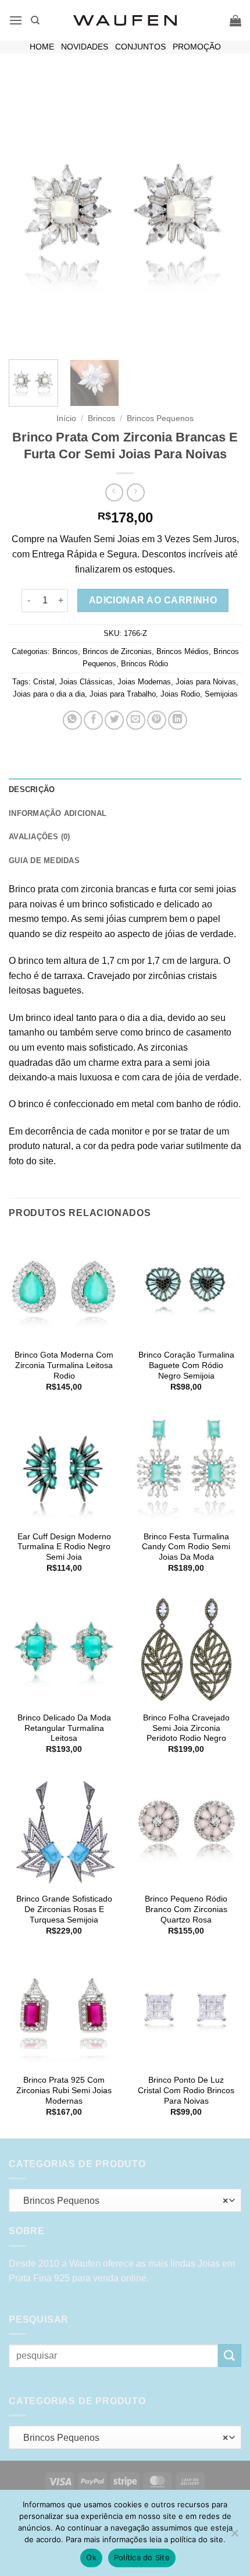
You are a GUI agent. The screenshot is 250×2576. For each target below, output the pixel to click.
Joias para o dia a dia (49, 694)
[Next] (222, 214)
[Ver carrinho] (235, 20)
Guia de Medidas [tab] (44, 861)
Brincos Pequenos (160, 418)
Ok (91, 2557)
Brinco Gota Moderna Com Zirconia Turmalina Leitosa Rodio (64, 1365)
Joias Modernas (144, 682)
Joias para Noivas (206, 682)
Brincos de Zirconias (117, 651)
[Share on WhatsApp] (72, 720)
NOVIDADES (85, 47)
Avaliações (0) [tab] (40, 837)
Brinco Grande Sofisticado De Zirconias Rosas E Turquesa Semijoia (64, 1909)
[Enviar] (230, 2356)
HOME (42, 47)
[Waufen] (125, 20)
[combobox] (125, 2200)
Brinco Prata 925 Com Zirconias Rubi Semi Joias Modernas (64, 2090)
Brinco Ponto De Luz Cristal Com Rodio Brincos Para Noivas (186, 2090)
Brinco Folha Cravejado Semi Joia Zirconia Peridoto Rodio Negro (186, 1728)
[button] (16, 20)
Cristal (44, 682)
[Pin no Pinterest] (157, 720)
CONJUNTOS (140, 47)
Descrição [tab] (32, 789)
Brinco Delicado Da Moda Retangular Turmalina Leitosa (64, 1728)
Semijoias (221, 694)
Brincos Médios (183, 651)
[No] (234, 2536)
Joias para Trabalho (123, 694)
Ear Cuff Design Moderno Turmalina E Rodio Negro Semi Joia (64, 1547)
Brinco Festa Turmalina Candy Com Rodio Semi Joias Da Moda (186, 1547)
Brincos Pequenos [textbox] (122, 2201)
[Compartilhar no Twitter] (114, 720)
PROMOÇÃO (197, 47)
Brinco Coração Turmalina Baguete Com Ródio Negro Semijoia (186, 1365)
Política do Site (142, 2557)
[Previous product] (136, 492)
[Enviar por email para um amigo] (136, 720)
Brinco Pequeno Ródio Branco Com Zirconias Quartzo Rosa (186, 1909)
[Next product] (114, 492)
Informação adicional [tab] (58, 813)
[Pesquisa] (35, 20)
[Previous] (28, 214)
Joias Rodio (180, 694)
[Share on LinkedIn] (178, 720)
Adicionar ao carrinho (153, 600)
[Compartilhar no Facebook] (93, 720)
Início (66, 418)
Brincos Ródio (144, 664)
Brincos (101, 418)
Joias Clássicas (86, 682)
